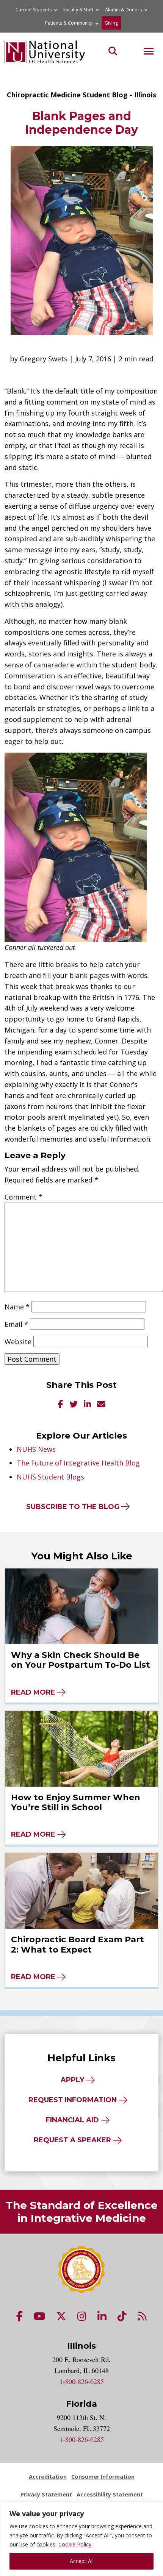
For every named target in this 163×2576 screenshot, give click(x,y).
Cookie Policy (75, 2544)
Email (16, 1324)
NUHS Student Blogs (50, 1477)
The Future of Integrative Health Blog (78, 1463)
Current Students (34, 10)
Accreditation (48, 2477)
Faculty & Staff (78, 10)
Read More (33, 1692)
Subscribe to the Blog (73, 1507)
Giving (111, 23)
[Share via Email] (101, 1405)
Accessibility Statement (110, 2494)
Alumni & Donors (123, 10)
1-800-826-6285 (82, 2381)
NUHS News (36, 1449)
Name (17, 1307)
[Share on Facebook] (61, 1405)
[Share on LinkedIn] (87, 1405)
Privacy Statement (46, 2494)
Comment (24, 1197)
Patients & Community (69, 23)
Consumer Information (103, 2477)
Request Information (73, 2100)
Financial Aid (72, 2120)
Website (18, 1342)
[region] (81, 2539)
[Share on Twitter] (74, 1405)
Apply (72, 2080)
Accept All (82, 2561)
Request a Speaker (72, 2140)
